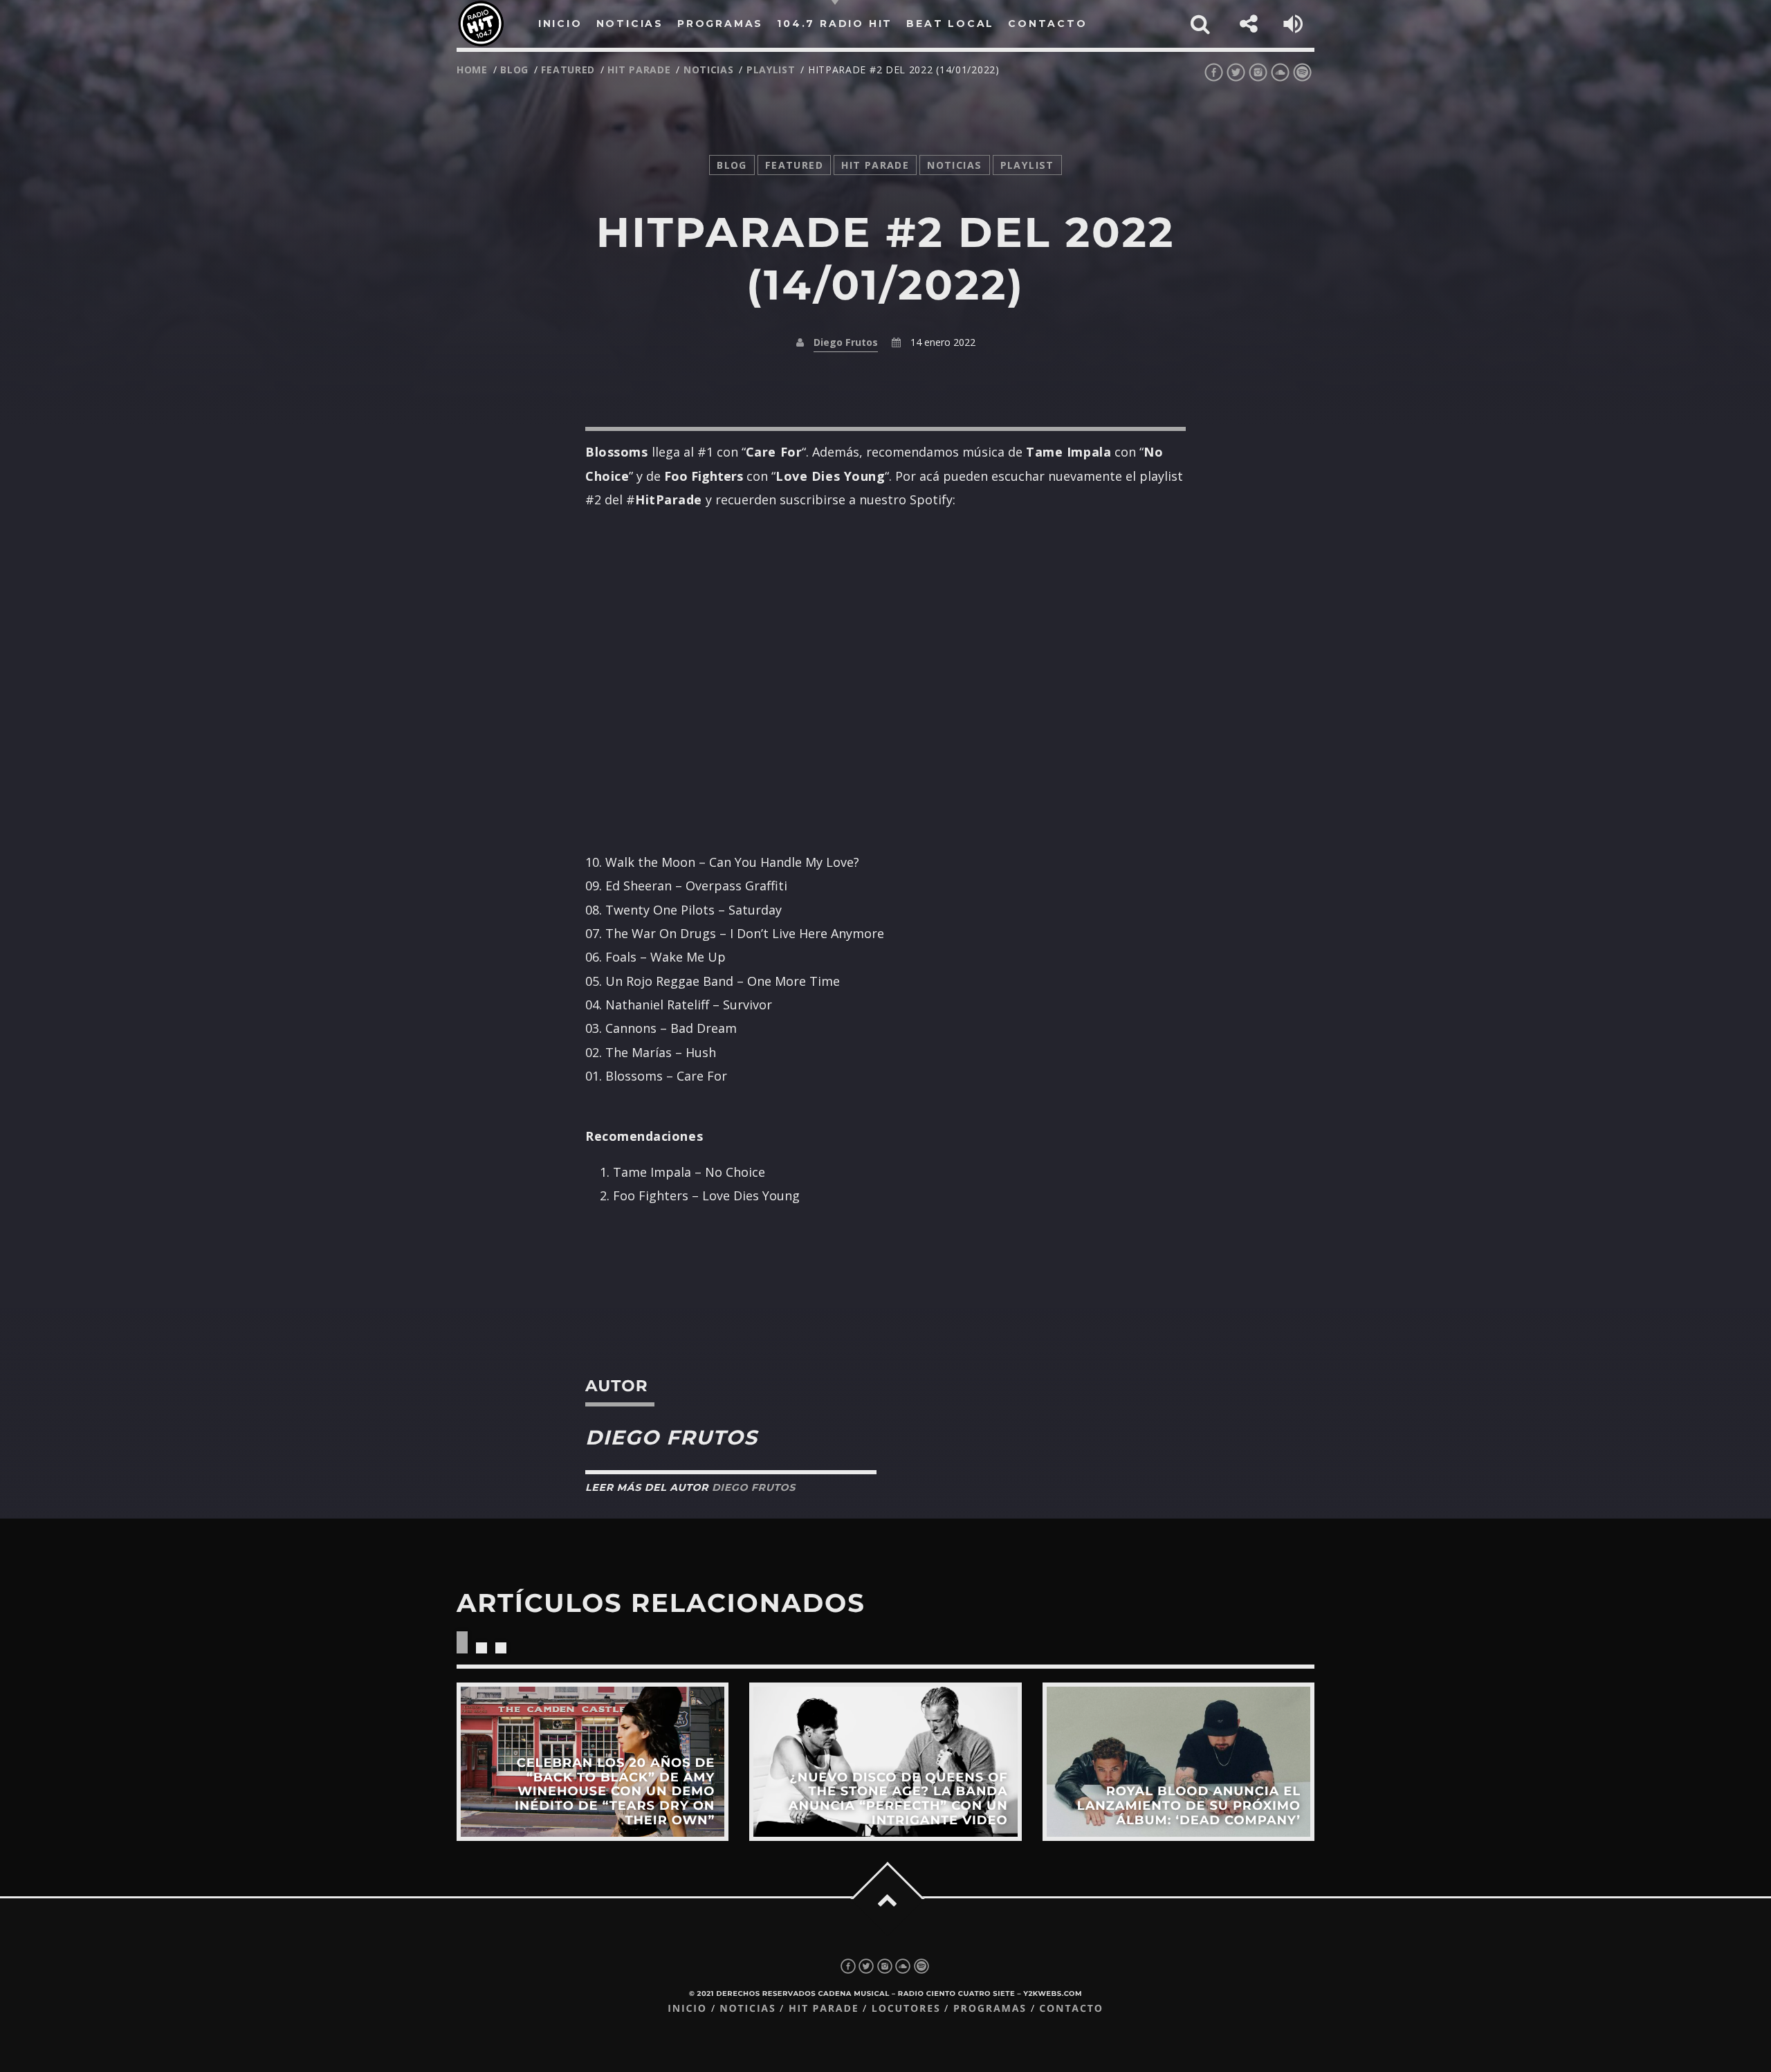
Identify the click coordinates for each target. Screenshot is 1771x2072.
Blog (514, 70)
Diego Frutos (846, 342)
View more (593, 1762)
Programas (990, 2009)
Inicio (687, 2009)
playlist (771, 70)
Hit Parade (639, 70)
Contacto (1071, 2009)
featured (568, 70)
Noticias (747, 2009)
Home (472, 70)
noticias (709, 70)
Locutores (906, 2009)
